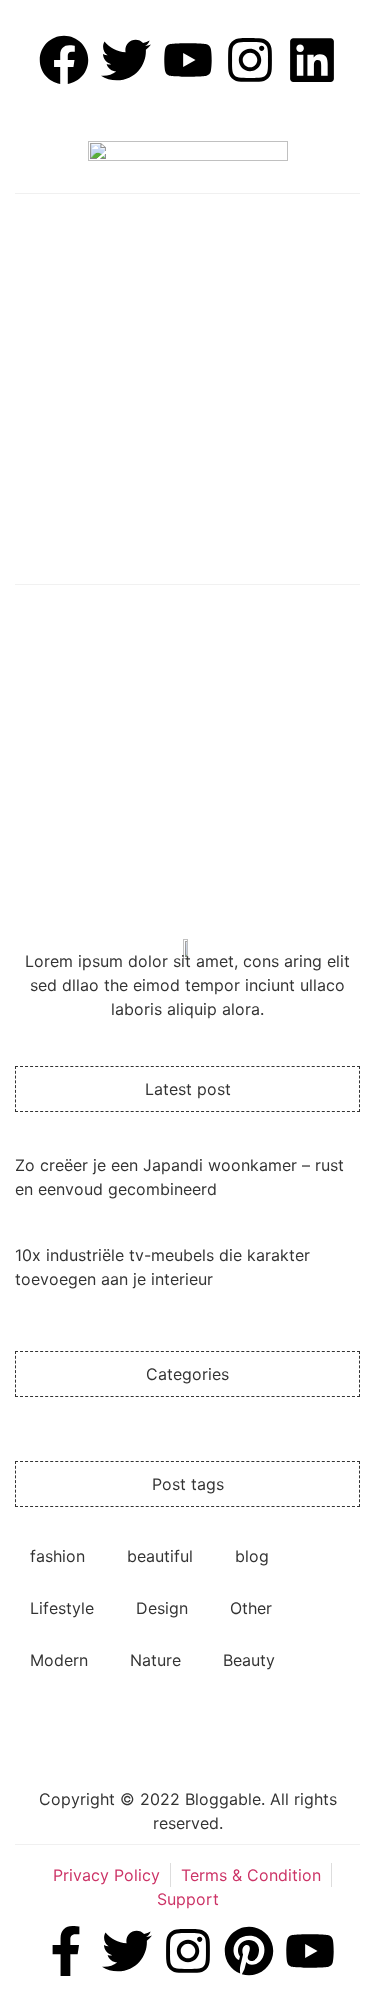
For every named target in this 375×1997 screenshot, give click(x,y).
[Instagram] (250, 60)
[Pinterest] (249, 1951)
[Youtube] (310, 1951)
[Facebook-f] (66, 1951)
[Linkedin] (312, 60)
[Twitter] (127, 1951)
